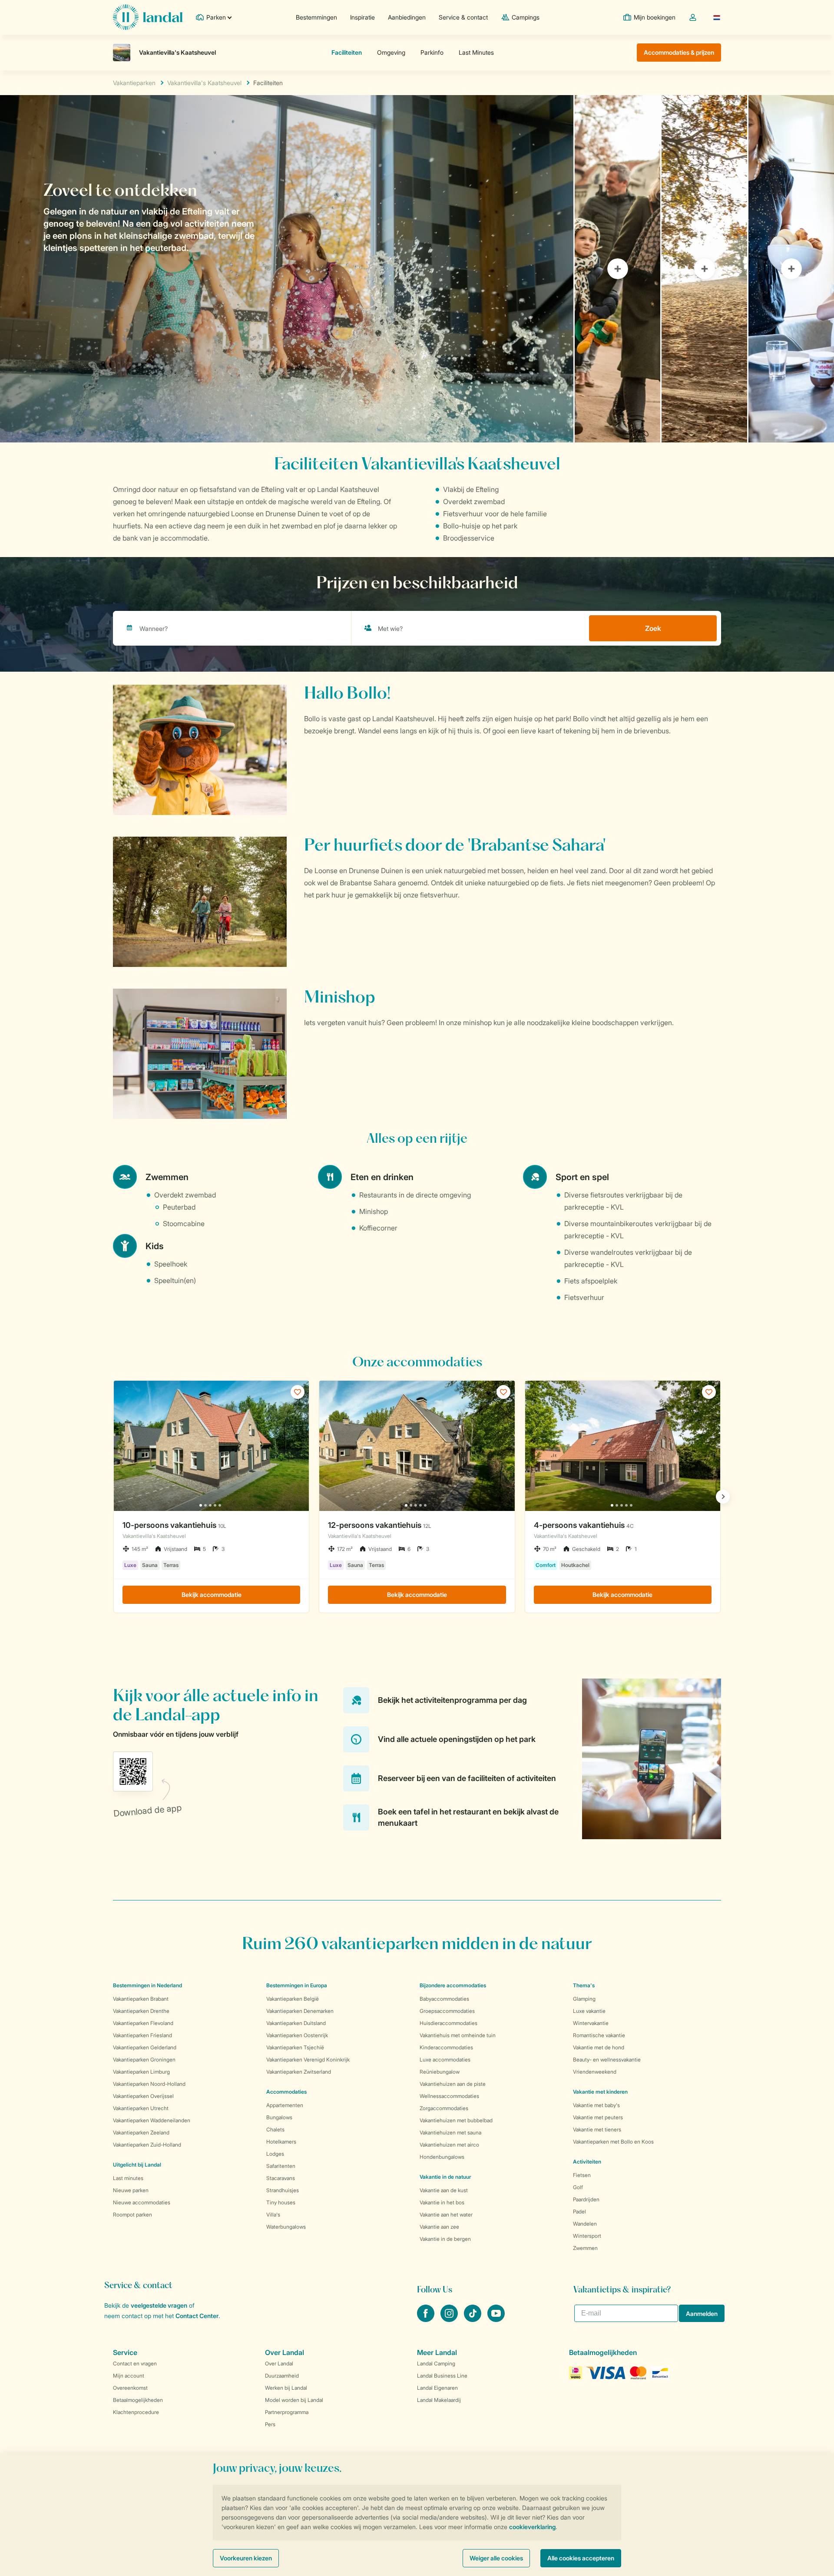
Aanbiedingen (407, 17)
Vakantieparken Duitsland (296, 2023)
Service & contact (463, 17)
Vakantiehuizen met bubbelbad (456, 2120)
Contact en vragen (135, 2363)
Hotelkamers (281, 2142)
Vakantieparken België (293, 1999)
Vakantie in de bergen (445, 2239)
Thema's (584, 1985)
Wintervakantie (591, 2023)
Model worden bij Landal (294, 2400)
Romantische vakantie (599, 2035)
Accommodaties (286, 2092)
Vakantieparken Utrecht (141, 2108)
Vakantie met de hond (599, 2047)
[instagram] (450, 2319)
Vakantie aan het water (446, 2215)
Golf (578, 2187)
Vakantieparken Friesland (142, 2035)
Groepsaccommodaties (447, 2011)
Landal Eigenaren (437, 2388)
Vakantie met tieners (597, 2129)
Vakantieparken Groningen (144, 2060)
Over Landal (279, 2363)
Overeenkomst (130, 2388)
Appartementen (285, 2105)
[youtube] (496, 2319)
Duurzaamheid (282, 2376)
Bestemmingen (316, 17)
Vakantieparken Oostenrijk (297, 2035)
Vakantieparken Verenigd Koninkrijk (308, 2060)
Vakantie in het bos (442, 2202)
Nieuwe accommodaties (142, 2202)
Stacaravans (281, 2178)
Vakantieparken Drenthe (141, 2011)
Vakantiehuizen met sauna (450, 2132)
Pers (270, 2424)
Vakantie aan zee (439, 2227)
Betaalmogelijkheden (138, 2400)
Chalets (275, 2129)
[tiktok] (473, 2319)
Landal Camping (436, 2363)
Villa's (273, 2215)
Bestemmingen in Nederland (147, 1985)
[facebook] (427, 2319)
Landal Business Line (442, 2376)
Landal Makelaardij (439, 2400)
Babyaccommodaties (444, 1999)
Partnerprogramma (287, 2412)
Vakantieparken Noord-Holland (149, 2084)
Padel (579, 2212)
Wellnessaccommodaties (449, 2096)
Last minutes (128, 2178)
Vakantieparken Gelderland (145, 2047)
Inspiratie (362, 17)
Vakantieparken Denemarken (300, 2011)
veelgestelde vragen (159, 2305)
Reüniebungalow (440, 2072)
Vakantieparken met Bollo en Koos (613, 2142)
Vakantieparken (134, 83)
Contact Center (197, 2316)
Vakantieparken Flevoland (143, 2023)
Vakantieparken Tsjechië (295, 2047)
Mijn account (129, 2376)
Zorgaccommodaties (444, 2108)
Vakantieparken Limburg (141, 2072)
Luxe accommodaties (445, 2060)
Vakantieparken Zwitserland (299, 2072)
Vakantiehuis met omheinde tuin (458, 2035)
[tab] (287, 269)
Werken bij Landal (286, 2388)
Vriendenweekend (595, 2072)
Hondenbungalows (442, 2157)
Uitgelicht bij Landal (137, 2165)
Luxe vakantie (589, 2011)
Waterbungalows (286, 2227)
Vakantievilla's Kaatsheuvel (204, 83)
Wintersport (587, 2236)
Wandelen (585, 2224)
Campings (526, 17)
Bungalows (279, 2117)
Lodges (275, 2154)
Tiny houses (281, 2202)
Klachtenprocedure (136, 2412)
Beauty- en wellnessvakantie (607, 2060)
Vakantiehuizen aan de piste (453, 2084)
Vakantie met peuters (598, 2117)
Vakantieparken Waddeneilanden (152, 2120)
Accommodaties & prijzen (679, 52)
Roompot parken (132, 2215)
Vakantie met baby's (596, 2105)
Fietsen (582, 2175)
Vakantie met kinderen (600, 2092)
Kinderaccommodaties (446, 2047)
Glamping (584, 1999)
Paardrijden (586, 2199)
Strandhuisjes (283, 2190)
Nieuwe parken (131, 2190)
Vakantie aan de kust (444, 2190)
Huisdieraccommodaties (448, 2023)
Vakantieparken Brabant (141, 1999)
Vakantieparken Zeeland (141, 2132)
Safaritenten (281, 2166)
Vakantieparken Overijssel (143, 2096)
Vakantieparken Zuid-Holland (147, 2145)
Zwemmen (585, 2248)
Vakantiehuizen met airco (449, 2145)
